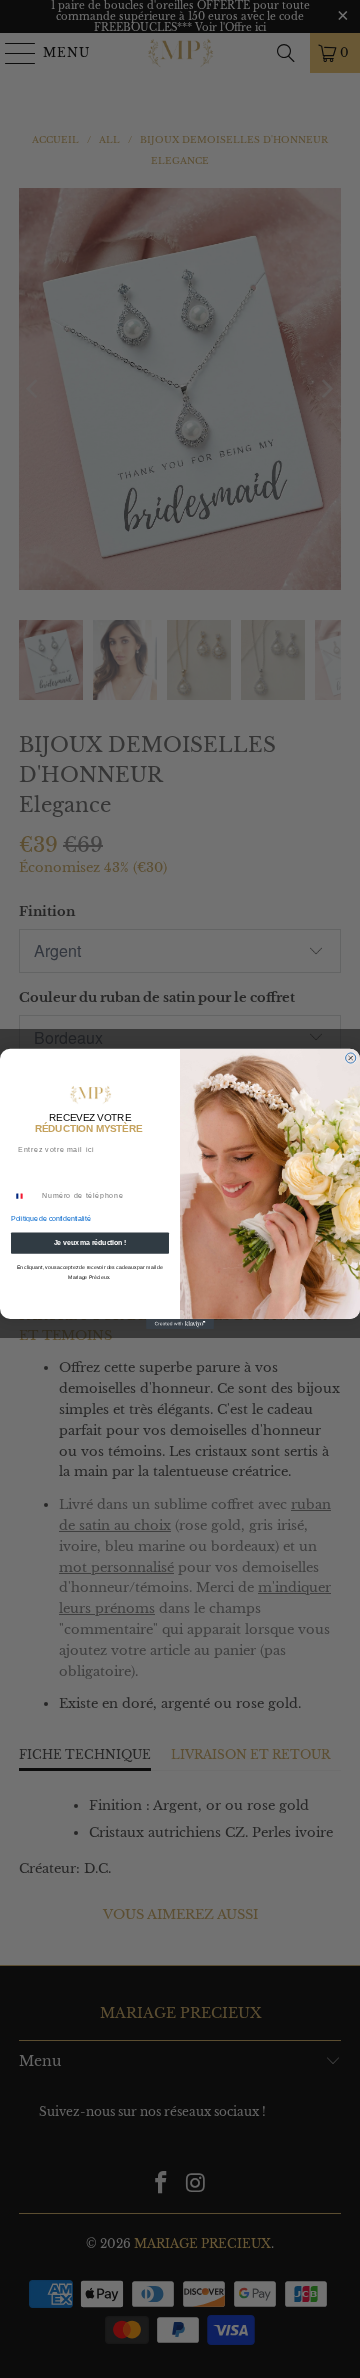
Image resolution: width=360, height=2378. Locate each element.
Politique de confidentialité (51, 1218)
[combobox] (24, 1196)
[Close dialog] (351, 1058)
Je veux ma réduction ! (90, 1242)
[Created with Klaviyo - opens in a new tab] (180, 1324)
